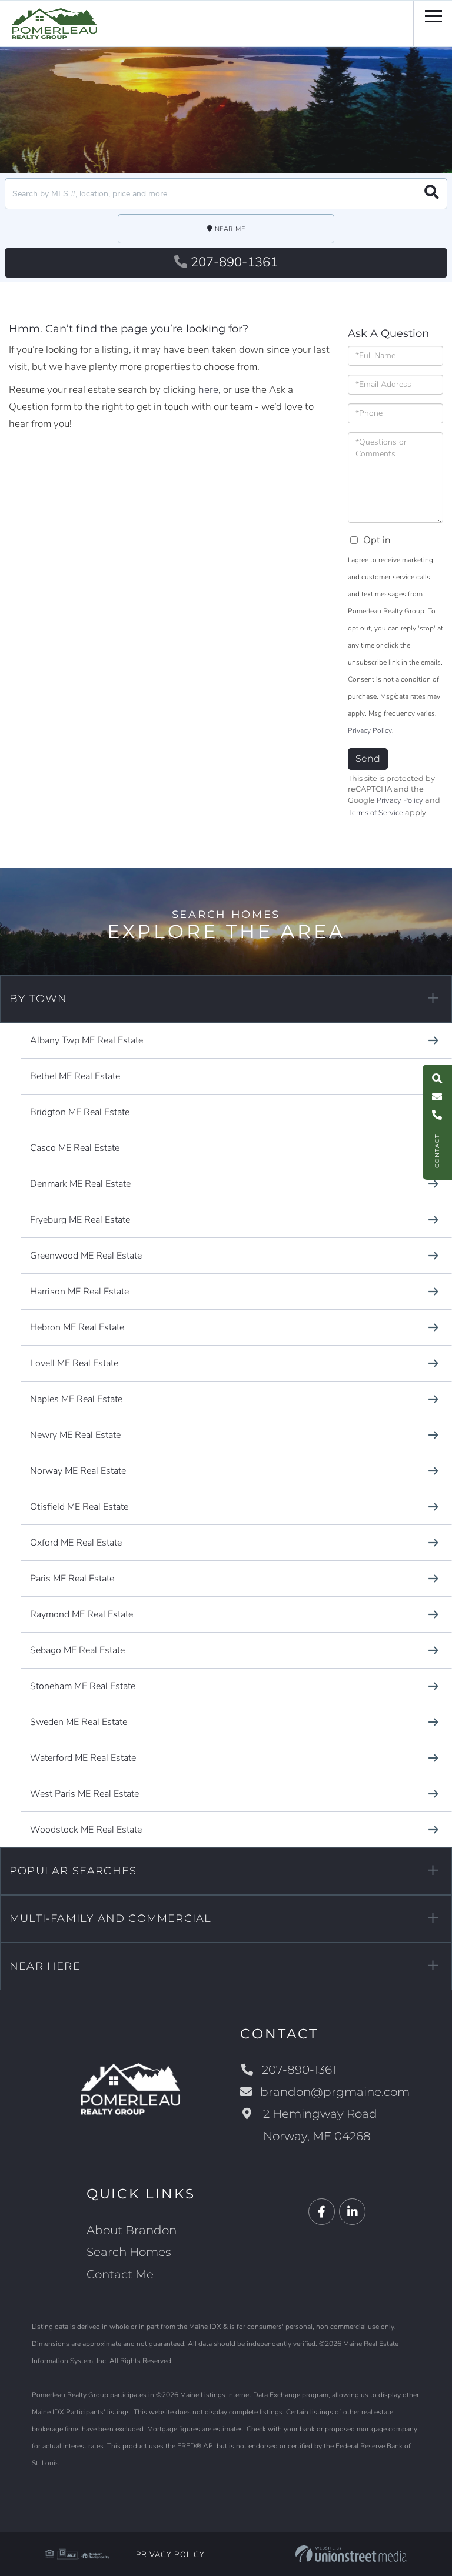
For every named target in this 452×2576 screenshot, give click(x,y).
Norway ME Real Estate (78, 1471)
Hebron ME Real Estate (77, 1327)
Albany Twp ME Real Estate (87, 1040)
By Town (38, 999)
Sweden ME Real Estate (79, 1722)
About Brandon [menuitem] (132, 2230)
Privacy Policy (370, 730)
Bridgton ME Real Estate (80, 1112)
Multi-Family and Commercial (110, 1918)
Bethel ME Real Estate (75, 1076)
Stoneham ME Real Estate (83, 1686)
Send (368, 758)
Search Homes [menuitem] (129, 2252)
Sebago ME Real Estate (77, 1650)
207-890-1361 (234, 262)
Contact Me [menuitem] (120, 2274)
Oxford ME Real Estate (76, 1543)
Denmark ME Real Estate (80, 1184)
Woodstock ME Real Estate (86, 1830)
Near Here (45, 1966)
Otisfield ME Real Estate (79, 1507)
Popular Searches (73, 1871)
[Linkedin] (352, 2212)
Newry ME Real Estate (75, 1435)
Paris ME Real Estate (72, 1579)
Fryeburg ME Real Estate (80, 1220)
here (208, 390)
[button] (432, 194)
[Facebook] (322, 2212)
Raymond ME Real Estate (82, 1614)
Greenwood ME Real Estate (86, 1256)
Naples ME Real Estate (76, 1399)
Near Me (230, 229)
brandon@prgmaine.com (335, 2092)
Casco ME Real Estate (75, 1148)
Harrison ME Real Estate (79, 1292)
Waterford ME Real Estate (83, 1758)
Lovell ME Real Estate (74, 1363)
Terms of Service (375, 813)
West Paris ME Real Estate (84, 1794)
